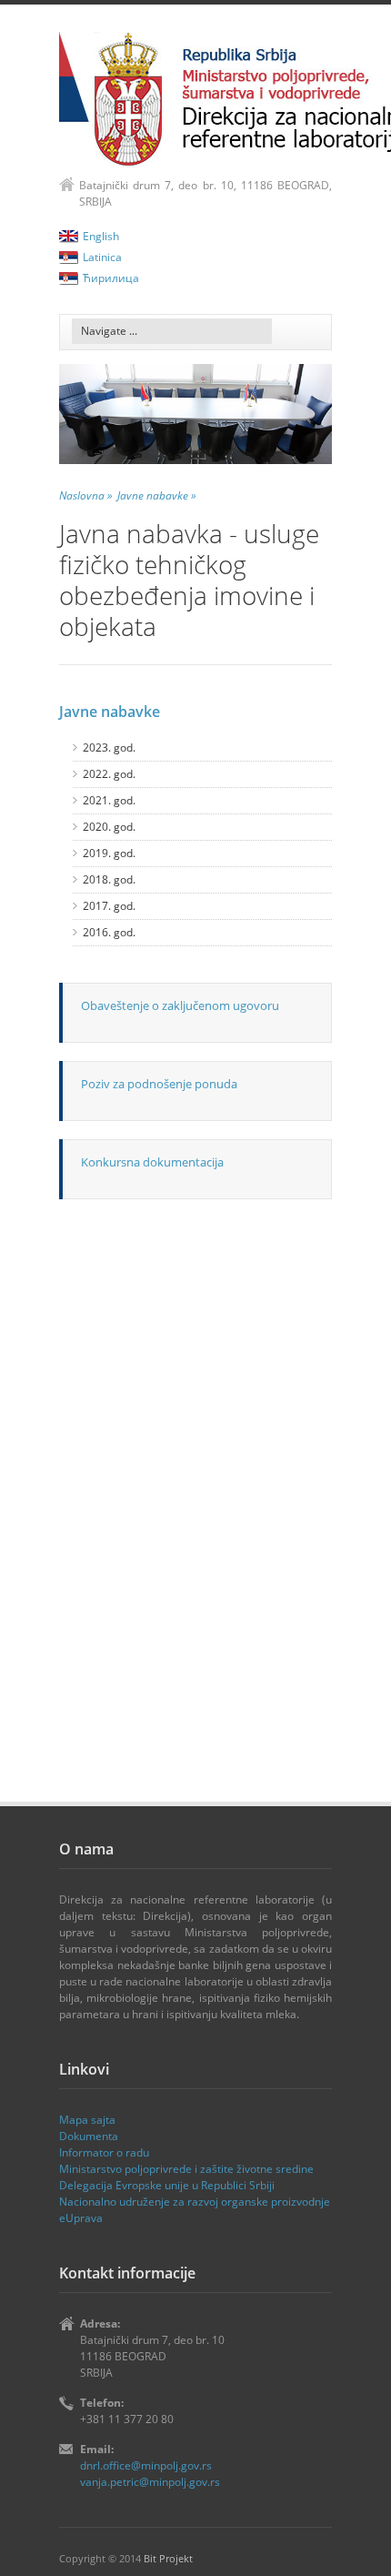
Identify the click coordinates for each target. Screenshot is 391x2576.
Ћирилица (111, 278)
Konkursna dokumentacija (152, 1162)
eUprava (81, 2218)
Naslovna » (86, 495)
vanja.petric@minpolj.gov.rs (150, 2482)
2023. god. (109, 748)
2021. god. (109, 800)
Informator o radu (104, 2152)
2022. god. (109, 774)
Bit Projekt (168, 2558)
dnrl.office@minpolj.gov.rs (146, 2465)
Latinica (102, 257)
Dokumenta (89, 2136)
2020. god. (109, 827)
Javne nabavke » (157, 495)
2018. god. (109, 879)
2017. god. (109, 906)
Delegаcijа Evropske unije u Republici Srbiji (167, 2185)
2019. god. (109, 853)
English (101, 236)
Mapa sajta (87, 2120)
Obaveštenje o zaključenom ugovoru (180, 1005)
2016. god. (109, 932)
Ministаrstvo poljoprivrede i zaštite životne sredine (186, 2169)
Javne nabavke (110, 712)
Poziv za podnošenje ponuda (159, 1084)
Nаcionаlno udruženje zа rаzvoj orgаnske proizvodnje (195, 2202)
